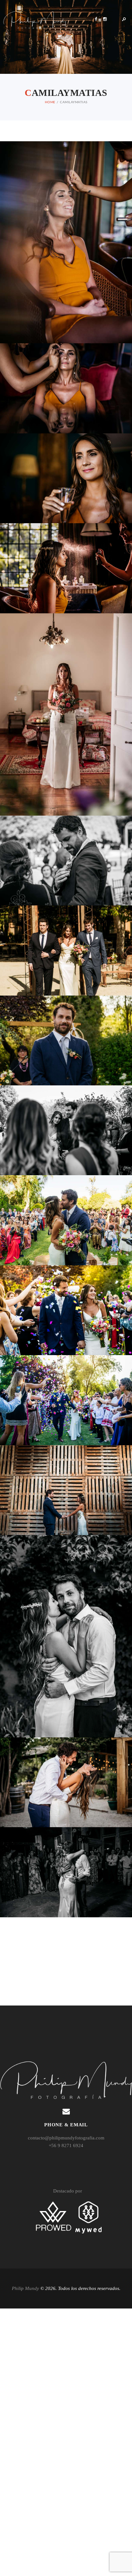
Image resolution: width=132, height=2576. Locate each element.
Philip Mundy (25, 2288)
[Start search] (124, 2130)
